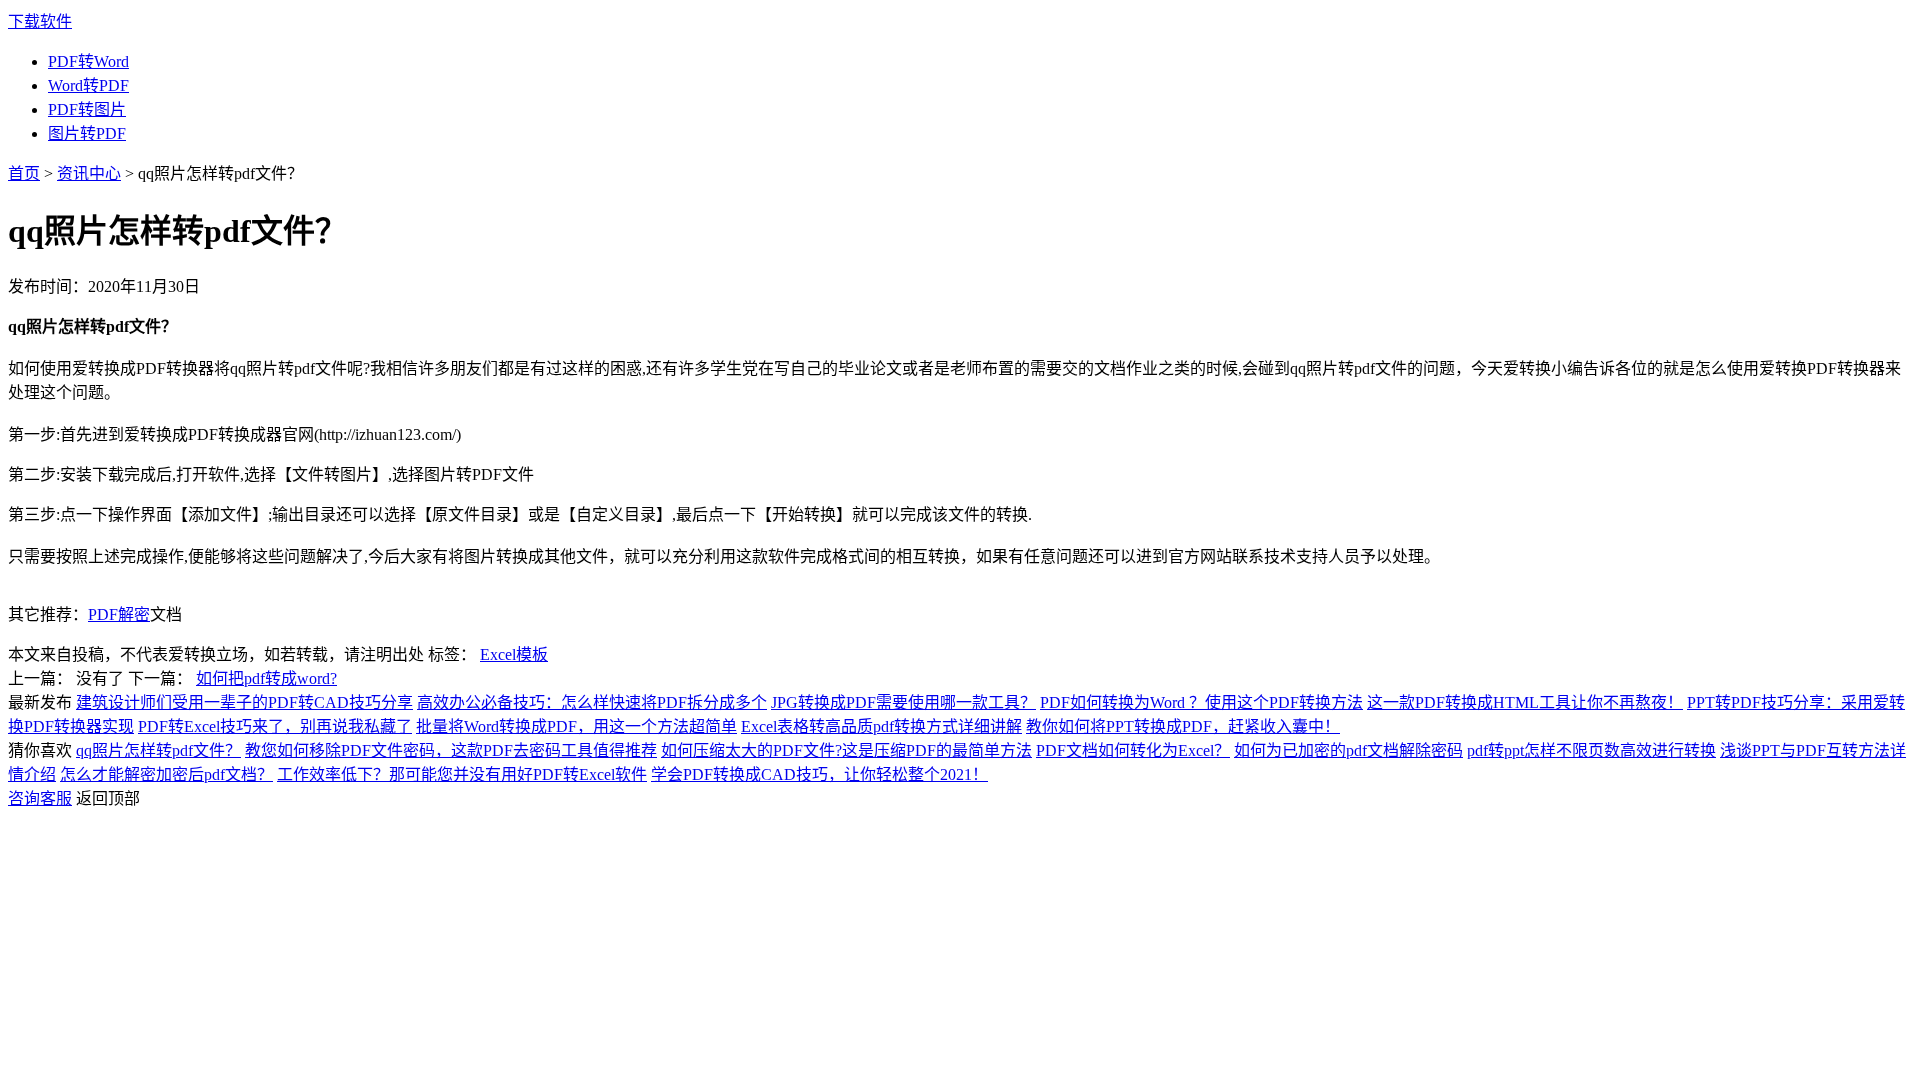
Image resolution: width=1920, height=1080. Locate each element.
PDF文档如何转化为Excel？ (1133, 750)
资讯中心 (89, 173)
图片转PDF (87, 133)
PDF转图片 (87, 109)
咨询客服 (40, 798)
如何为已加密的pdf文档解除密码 (1348, 750)
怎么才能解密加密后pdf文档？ (166, 774)
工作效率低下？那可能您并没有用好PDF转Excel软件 (462, 774)
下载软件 (40, 21)
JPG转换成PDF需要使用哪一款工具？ (903, 702)
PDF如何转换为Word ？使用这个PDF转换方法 (1201, 702)
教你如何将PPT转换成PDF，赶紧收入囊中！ (1183, 726)
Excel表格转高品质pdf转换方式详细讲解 (881, 726)
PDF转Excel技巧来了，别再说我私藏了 (275, 726)
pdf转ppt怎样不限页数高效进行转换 (1591, 750)
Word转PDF (88, 85)
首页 (24, 173)
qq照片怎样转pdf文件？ (158, 750)
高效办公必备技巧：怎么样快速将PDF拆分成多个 (592, 702)
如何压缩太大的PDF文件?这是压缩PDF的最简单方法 (846, 750)
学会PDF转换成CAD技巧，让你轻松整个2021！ (819, 774)
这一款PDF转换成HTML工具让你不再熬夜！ (1525, 702)
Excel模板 (514, 654)
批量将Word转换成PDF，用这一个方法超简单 (576, 726)
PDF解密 (119, 614)
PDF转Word (88, 61)
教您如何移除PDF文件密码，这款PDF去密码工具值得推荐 (451, 750)
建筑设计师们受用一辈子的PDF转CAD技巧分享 (244, 702)
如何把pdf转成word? (266, 678)
